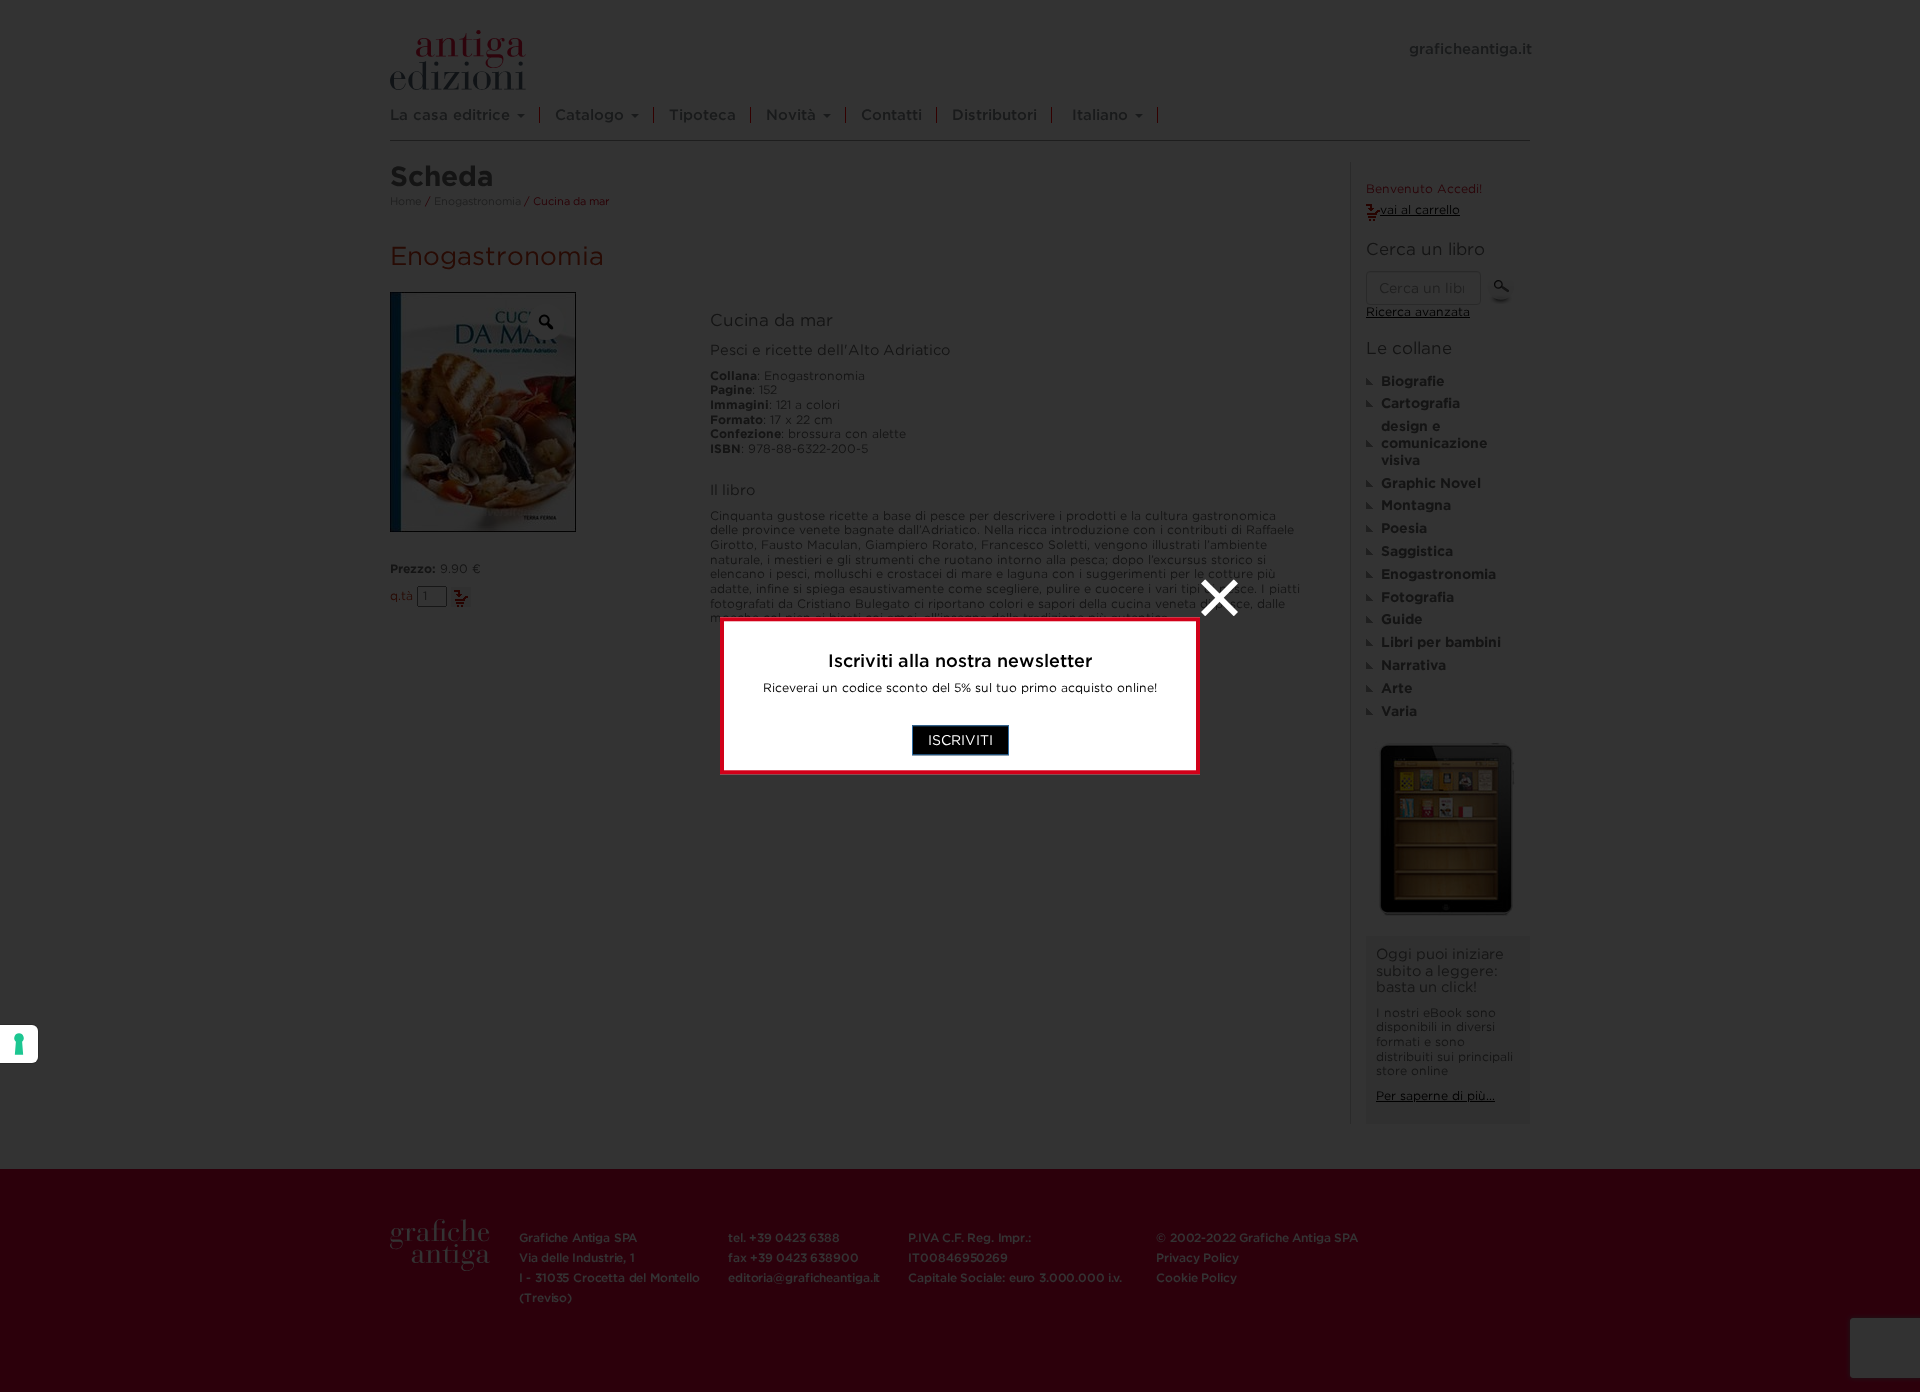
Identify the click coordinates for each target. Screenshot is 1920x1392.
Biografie (1413, 381)
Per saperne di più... (1435, 1095)
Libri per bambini (1441, 642)
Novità (793, 115)
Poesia (1404, 528)
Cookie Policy (1196, 1277)
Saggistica (1417, 551)
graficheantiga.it (1470, 49)
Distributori (994, 115)
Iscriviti (960, 741)
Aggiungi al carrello (461, 597)
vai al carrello (1420, 209)
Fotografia (1417, 597)
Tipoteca (702, 115)
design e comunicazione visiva (1434, 443)
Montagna (1416, 505)
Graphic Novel (1431, 483)
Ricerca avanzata (1418, 311)
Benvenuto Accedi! (1424, 189)
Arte (1397, 688)
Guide (1402, 619)
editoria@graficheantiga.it (804, 1277)
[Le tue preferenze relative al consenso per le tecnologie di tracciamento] (19, 1044)
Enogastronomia (477, 201)
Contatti (891, 115)
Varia (1399, 711)
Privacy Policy (1197, 1257)
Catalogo (592, 115)
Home (406, 201)
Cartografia (1420, 403)
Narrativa (1413, 665)
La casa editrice (452, 115)
